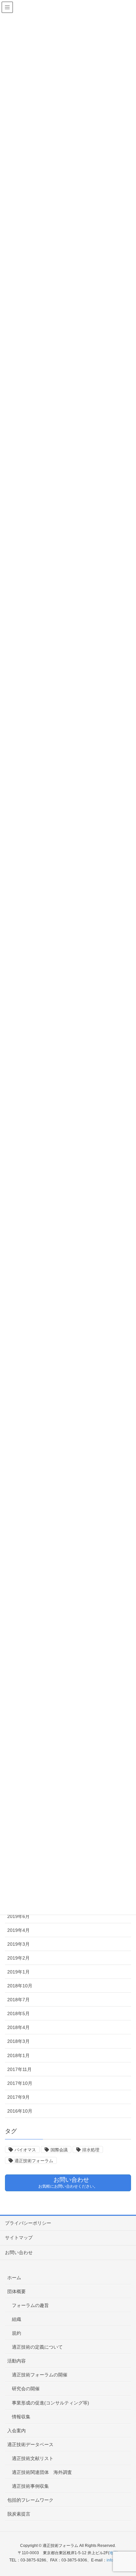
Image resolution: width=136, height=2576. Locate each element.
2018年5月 (18, 2013)
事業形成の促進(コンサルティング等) (51, 2403)
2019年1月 (18, 1972)
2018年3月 (18, 2041)
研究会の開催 (26, 2389)
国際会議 (59, 2150)
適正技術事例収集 (30, 2486)
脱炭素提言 (19, 2514)
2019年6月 (18, 1916)
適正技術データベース (30, 2444)
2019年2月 (18, 1958)
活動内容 (17, 2361)
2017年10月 (20, 2083)
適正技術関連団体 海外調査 (42, 2472)
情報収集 (21, 2417)
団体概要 (17, 2291)
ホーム (14, 2278)
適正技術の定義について (37, 2347)
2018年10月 (20, 1986)
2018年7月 (18, 2000)
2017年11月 (19, 2069)
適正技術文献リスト (33, 2458)
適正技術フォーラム (34, 2161)
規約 (17, 2333)
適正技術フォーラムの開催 (40, 2375)
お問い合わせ (19, 2252)
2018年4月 (18, 2027)
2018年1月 (18, 2055)
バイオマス (25, 2150)
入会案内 (17, 2431)
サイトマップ (19, 2238)
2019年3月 (18, 1944)
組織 (17, 2319)
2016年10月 (20, 2111)
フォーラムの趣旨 (30, 2305)
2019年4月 (18, 1930)
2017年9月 (18, 2097)
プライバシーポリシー (28, 2223)
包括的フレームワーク (30, 2500)
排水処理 (91, 2150)
